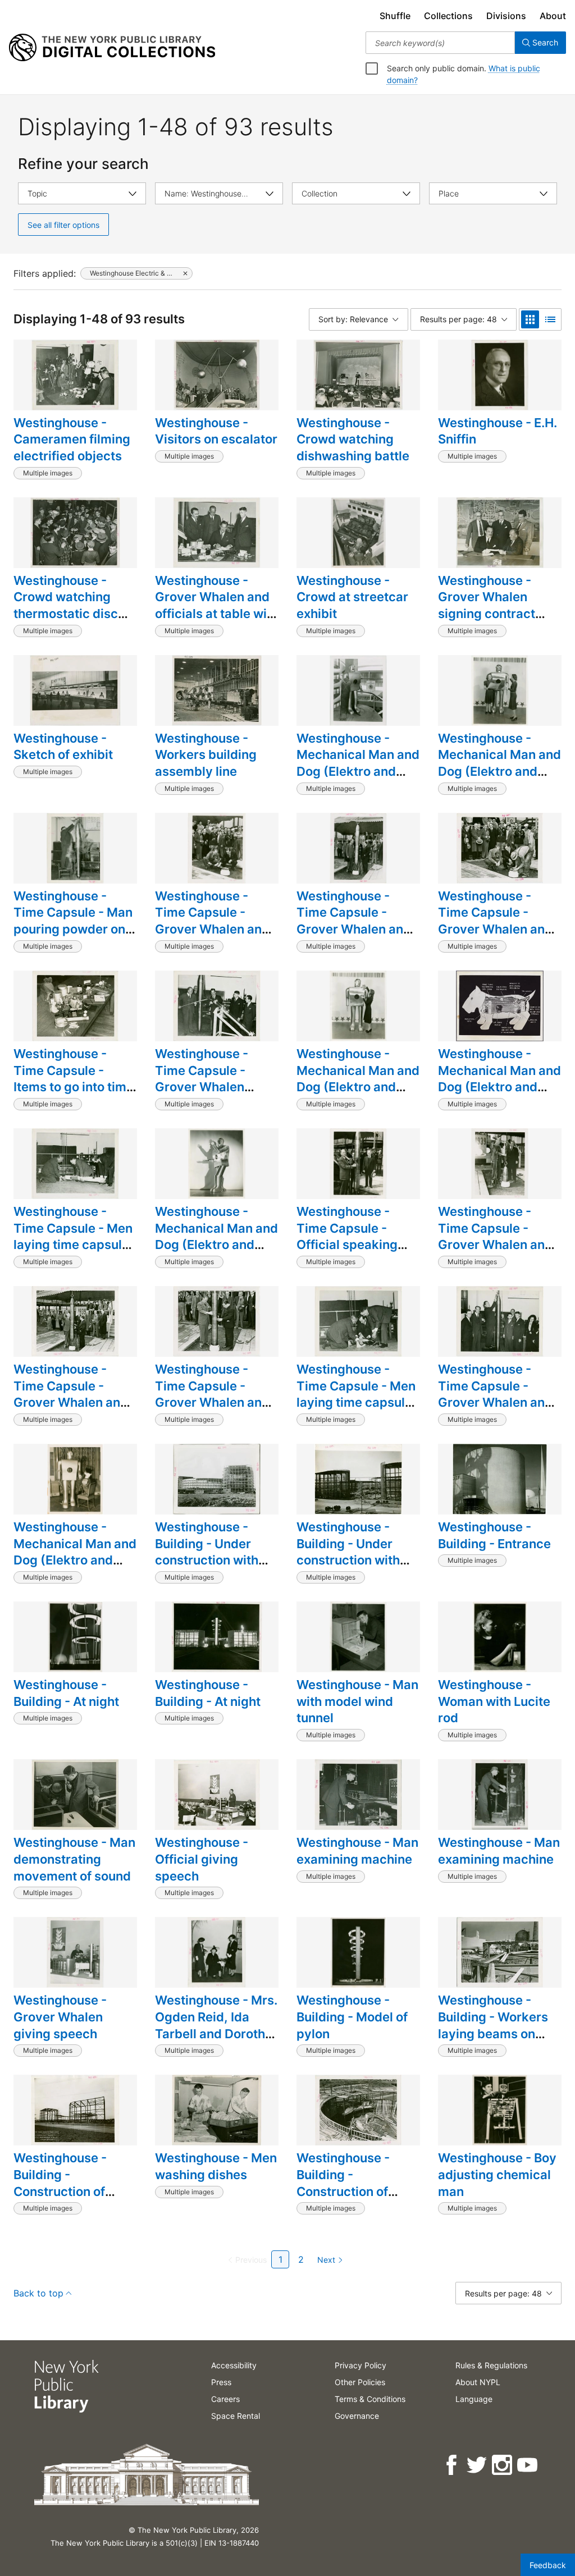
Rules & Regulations (491, 2365)
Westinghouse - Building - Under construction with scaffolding (207, 1552)
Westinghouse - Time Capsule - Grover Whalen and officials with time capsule (495, 1403)
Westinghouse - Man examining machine (357, 1851)
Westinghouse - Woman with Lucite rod (494, 1701)
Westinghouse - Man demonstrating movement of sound (74, 1859)
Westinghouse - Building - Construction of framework (60, 2183)
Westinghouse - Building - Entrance (494, 1535)
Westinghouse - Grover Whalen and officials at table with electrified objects (217, 605)
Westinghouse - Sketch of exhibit (63, 747)
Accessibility (234, 2365)
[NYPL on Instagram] (503, 2465)
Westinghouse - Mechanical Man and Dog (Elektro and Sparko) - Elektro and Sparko (75, 1560)
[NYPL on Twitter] (478, 2465)
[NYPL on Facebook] (452, 2465)
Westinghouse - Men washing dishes (216, 2166)
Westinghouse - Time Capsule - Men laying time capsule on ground (73, 1236)
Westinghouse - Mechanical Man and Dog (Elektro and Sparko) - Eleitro (216, 1236)
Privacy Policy (360, 2365)
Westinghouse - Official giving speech (202, 1859)
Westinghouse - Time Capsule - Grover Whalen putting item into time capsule (204, 1087)
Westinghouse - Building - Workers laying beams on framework (493, 2025)
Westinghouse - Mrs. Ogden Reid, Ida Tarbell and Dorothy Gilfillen (216, 2025)
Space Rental (236, 2416)
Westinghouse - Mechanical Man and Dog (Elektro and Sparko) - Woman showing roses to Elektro (358, 1095)
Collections (448, 16)
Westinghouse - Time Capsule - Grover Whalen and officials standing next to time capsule (356, 929)
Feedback (548, 2565)
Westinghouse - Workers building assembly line (206, 755)
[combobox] (440, 43)
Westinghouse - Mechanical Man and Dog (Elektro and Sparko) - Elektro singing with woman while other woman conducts (499, 788)
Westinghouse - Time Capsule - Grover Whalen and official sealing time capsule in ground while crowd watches (213, 946)
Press (221, 2382)
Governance (357, 2416)
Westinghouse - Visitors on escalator (216, 431)
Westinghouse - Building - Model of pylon (352, 2017)
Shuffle (395, 16)
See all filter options (63, 225)
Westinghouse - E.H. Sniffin (498, 431)
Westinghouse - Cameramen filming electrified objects (72, 439)
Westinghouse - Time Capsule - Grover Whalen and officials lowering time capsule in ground (495, 1253)
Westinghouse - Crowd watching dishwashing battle (353, 439)
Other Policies (360, 2382)
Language (474, 2399)
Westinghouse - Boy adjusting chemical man (497, 2174)
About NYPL (478, 2382)
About (553, 16)
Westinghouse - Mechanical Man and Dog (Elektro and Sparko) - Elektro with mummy (358, 772)
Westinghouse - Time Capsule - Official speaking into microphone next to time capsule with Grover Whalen (356, 1253)
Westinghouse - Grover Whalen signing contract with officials (487, 605)
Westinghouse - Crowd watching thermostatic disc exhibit (66, 605)
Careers (225, 2399)
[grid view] (530, 319)
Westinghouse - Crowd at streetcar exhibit (352, 597)
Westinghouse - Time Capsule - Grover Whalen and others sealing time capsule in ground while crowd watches (495, 946)
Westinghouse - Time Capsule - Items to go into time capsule (74, 1079)
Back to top (38, 2293)
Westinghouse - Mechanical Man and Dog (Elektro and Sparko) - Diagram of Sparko (499, 1087)
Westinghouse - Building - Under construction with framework (348, 1552)
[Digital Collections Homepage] (112, 48)
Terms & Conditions (370, 2399)
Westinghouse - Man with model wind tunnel (357, 1701)
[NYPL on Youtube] (528, 2465)
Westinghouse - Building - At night (66, 1693)
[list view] (550, 319)
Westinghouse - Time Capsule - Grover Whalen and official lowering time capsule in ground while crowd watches (214, 1419)
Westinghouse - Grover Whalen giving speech (60, 2017)
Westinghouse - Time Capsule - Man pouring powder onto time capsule (75, 921)
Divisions (506, 16)
